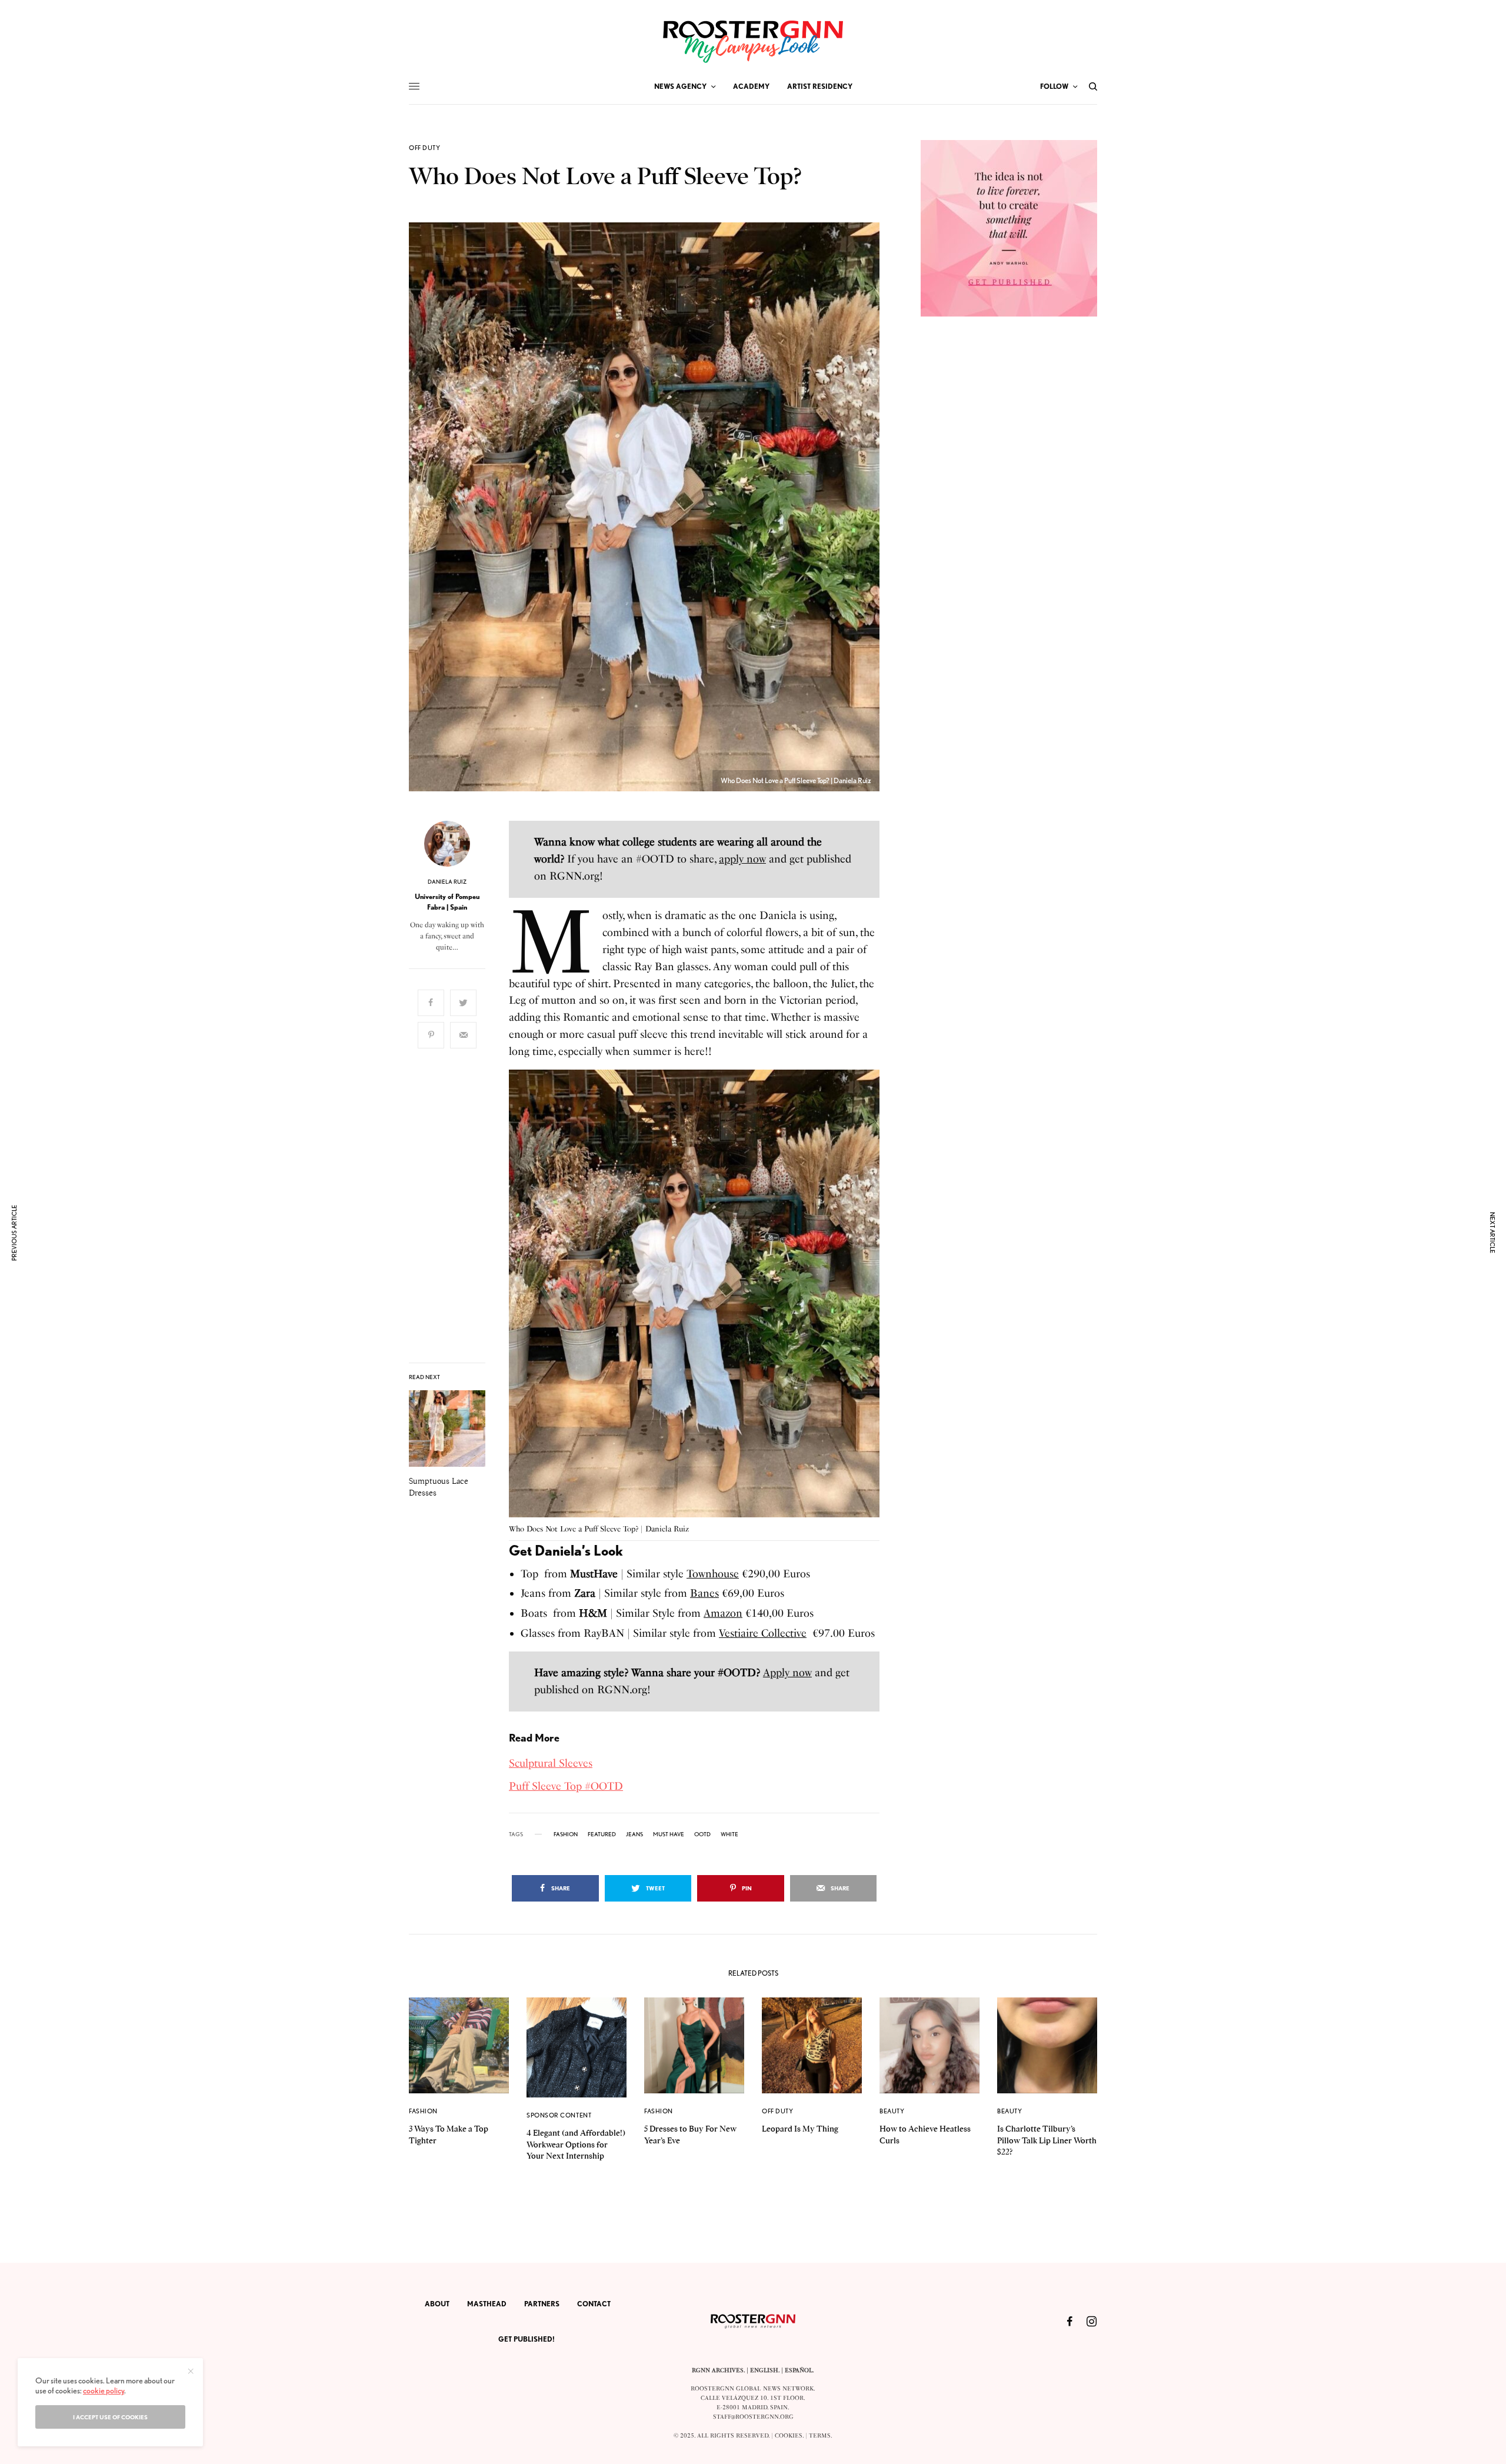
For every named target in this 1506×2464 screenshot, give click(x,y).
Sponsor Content (559, 2115)
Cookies (789, 2436)
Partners (542, 2304)
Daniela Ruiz (447, 881)
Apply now (787, 1673)
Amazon (723, 1613)
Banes (704, 1593)
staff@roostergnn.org (753, 2417)
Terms (820, 2436)
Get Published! (527, 2339)
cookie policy (104, 2390)
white (729, 1834)
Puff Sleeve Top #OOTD (566, 1786)
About (437, 2304)
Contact (594, 2304)
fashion (566, 1834)
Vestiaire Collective (763, 1633)
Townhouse (713, 1574)
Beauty (892, 2111)
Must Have (669, 1834)
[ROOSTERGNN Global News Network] (753, 42)
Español (799, 2370)
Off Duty (424, 148)
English (764, 2370)
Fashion (423, 2111)
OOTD (702, 1834)
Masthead (487, 2304)
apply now (742, 859)
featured (602, 1834)
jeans (634, 1834)
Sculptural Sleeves (551, 1763)
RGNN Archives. (718, 2370)
